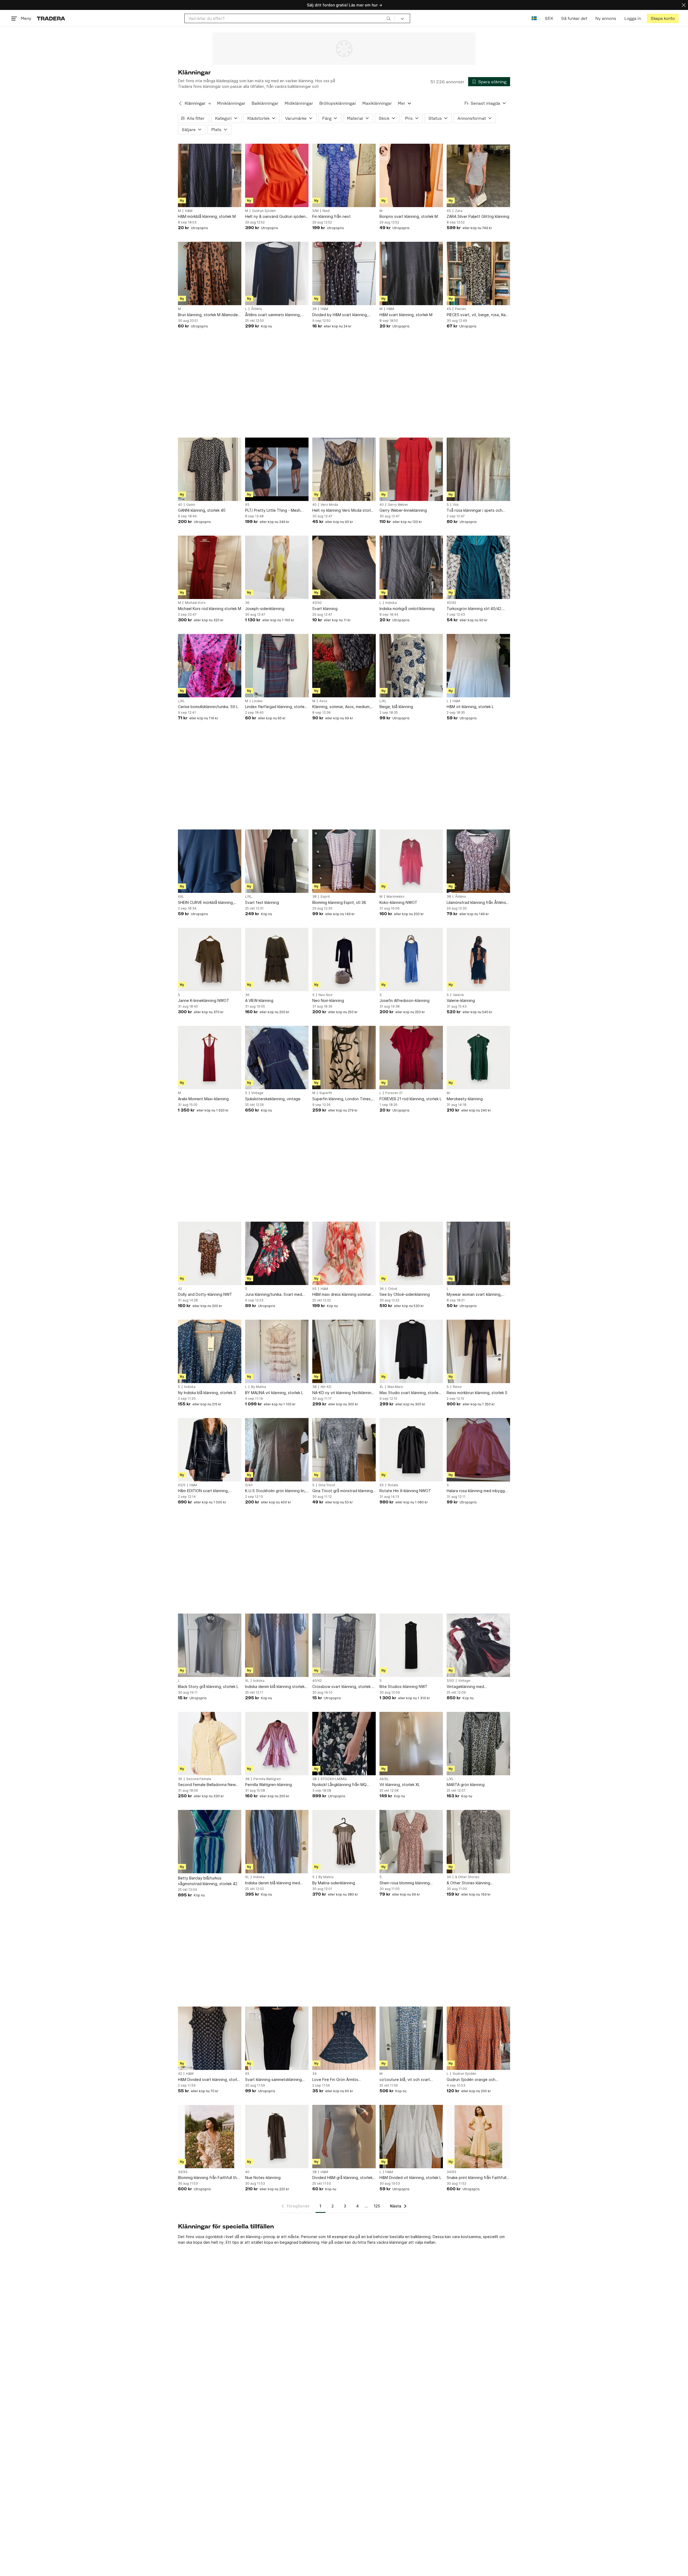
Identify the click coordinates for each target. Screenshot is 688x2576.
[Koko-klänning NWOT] (411, 861)
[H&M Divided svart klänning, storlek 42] (210, 2038)
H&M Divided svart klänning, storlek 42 (210, 2080)
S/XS (450, 1681)
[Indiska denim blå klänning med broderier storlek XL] (277, 1842)
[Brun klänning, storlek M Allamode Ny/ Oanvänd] (210, 273)
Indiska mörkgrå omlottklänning (407, 609)
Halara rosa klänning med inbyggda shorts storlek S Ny (478, 1491)
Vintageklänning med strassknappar (465, 1687)
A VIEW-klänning (259, 1000)
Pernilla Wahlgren (267, 1779)
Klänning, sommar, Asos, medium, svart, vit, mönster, (341, 707)
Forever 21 (394, 1093)
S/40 (249, 1485)
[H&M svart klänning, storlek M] (411, 273)
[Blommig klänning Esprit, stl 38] (344, 861)
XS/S (182, 1485)
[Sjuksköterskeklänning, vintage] (277, 1058)
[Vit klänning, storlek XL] (411, 1744)
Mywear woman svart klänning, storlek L (474, 1295)
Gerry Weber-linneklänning (403, 510)
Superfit (326, 1093)
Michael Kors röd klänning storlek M (209, 609)
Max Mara (395, 1387)
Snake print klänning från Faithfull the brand (476, 2178)
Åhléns (257, 309)
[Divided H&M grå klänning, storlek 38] (344, 2137)
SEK (549, 18)
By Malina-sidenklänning (334, 1883)
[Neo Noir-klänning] (344, 959)
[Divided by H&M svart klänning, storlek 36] (344, 273)
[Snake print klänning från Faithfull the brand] (478, 2137)
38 (314, 897)
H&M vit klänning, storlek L (470, 707)
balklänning (309, 2242)
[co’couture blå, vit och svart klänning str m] (411, 2038)
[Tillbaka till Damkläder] (180, 103)
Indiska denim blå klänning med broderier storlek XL (273, 1883)
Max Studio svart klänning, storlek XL (410, 1393)
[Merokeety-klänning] (478, 1058)
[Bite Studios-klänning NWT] (411, 1645)
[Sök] (389, 18)
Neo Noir (326, 995)
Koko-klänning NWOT (398, 902)
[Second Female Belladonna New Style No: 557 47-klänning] (210, 1744)
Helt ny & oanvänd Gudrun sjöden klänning (275, 217)
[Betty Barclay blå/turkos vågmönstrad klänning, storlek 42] (210, 1842)
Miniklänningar (231, 103)
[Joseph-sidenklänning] (277, 567)
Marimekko (395, 897)
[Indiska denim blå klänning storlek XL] (277, 1645)
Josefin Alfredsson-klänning (404, 1000)
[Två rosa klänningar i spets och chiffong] (478, 469)
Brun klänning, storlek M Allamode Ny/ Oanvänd (208, 315)
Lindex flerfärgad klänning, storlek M (276, 707)
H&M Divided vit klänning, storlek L (410, 2178)
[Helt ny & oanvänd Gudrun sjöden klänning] (277, 175)
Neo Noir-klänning (328, 1000)
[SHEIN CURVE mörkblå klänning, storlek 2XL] (210, 861)
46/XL (384, 1779)
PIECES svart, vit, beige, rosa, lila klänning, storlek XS (476, 315)
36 (314, 309)
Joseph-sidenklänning (265, 609)
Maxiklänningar (377, 103)
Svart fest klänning (262, 902)
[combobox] (290, 18)
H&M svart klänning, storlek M (406, 315)
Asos (323, 701)
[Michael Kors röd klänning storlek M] (210, 567)
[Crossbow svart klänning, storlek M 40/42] (344, 1645)
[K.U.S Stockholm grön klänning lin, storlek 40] (277, 1450)
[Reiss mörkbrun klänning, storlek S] (478, 1351)
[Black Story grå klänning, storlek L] (210, 1645)
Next (326, 211)
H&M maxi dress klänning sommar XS (342, 1295)
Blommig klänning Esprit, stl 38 (339, 902)
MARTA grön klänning (466, 1785)
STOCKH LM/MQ (334, 1779)
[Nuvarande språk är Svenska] (534, 18)
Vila (456, 505)
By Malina (259, 1387)
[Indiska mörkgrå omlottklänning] (411, 567)
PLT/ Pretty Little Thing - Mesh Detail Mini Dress (273, 510)
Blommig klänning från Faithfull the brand (209, 2178)
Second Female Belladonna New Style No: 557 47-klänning (207, 1785)
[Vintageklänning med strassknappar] (478, 1645)
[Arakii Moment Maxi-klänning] (210, 1058)
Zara (459, 211)
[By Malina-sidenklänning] (344, 1842)
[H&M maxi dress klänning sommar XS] (344, 1253)
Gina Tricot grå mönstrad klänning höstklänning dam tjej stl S (343, 1491)
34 (449, 1877)
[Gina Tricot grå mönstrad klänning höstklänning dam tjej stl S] (344, 1450)
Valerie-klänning (461, 1000)
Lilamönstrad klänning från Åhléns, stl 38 (477, 903)
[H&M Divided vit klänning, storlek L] (411, 2137)
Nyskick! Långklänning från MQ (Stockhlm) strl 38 (339, 1785)
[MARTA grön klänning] (478, 1744)
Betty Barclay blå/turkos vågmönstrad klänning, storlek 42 (208, 1881)
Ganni (191, 505)
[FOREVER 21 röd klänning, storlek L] (411, 1058)
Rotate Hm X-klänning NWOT (405, 1491)
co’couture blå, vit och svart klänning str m (405, 2080)
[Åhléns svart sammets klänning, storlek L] (277, 273)
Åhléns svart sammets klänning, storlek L (273, 315)
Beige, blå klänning (396, 707)
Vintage (257, 1093)
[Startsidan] (51, 18)
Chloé (393, 1289)
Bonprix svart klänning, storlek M (409, 216)
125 (377, 2206)
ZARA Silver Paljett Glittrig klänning (478, 216)
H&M (189, 211)
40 (180, 505)
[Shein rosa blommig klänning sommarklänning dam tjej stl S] (411, 1842)
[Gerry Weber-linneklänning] (411, 469)
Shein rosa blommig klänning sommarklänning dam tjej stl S (406, 1883)
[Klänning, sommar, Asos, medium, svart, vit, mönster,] (344, 666)
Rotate (393, 1485)
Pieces (461, 309)
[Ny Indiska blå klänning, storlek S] (210, 1351)
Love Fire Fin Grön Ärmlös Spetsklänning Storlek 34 (335, 2080)
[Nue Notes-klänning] (277, 2137)
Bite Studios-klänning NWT (404, 1686)
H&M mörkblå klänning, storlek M (207, 216)
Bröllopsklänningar (338, 103)
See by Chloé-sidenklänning (405, 1294)
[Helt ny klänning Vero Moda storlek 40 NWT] (344, 469)
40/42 (317, 603)
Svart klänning (325, 609)
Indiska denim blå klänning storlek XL (275, 1687)
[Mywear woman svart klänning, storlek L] (478, 1253)
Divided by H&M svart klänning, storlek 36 (340, 315)
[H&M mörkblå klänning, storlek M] (210, 175)
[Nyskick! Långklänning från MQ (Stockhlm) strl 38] (344, 1744)
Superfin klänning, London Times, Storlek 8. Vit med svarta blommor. (343, 1099)
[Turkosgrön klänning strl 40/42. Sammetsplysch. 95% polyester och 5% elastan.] (478, 567)
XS (449, 211)
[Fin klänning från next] (344, 175)
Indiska (391, 603)
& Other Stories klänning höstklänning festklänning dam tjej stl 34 (477, 1883)
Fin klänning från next (332, 216)
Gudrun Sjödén (264, 211)
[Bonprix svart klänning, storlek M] (411, 175)
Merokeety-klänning (465, 1099)
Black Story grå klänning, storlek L (208, 1686)
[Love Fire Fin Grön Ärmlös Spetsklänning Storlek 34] (344, 2038)
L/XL (181, 701)
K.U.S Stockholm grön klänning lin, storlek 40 (275, 1491)
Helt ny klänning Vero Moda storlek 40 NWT (344, 510)
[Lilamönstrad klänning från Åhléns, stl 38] (478, 861)
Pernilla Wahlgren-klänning (268, 1785)
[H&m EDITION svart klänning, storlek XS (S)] (210, 1450)
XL (381, 1387)
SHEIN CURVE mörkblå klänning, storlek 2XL (206, 903)
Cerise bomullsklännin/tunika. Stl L (208, 707)
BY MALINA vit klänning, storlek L (274, 1393)
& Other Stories (467, 1877)
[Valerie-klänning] (478, 959)
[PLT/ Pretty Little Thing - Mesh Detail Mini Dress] (277, 469)
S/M (315, 211)
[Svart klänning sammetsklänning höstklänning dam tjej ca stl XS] (277, 2038)
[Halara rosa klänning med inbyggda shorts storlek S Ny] (478, 1450)
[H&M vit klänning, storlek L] (478, 666)
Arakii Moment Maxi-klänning (203, 1099)
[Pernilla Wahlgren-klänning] (277, 1744)
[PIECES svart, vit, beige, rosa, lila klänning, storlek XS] (478, 273)
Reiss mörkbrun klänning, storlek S (477, 1393)
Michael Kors (195, 603)
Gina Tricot (327, 1485)
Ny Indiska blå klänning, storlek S (207, 1393)
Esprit (325, 897)
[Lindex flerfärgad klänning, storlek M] (277, 666)
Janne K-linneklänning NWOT (204, 1000)
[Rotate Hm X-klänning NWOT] (411, 1450)
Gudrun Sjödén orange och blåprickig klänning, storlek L (472, 2080)
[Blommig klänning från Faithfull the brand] (210, 2137)
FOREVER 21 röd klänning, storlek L (411, 1099)
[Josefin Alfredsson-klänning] (411, 959)
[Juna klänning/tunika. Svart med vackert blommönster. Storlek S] (277, 1253)
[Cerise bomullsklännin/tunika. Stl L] (210, 666)
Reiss (457, 1387)
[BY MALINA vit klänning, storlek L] (277, 1351)
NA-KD (326, 1387)
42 (180, 1289)
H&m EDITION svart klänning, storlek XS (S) (203, 1491)
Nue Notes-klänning (263, 2178)
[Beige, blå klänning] (411, 666)
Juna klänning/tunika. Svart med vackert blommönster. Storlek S (274, 1295)
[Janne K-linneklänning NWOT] (210, 959)
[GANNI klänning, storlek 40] (210, 469)
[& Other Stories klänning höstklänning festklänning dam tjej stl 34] (478, 1842)
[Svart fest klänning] (277, 861)
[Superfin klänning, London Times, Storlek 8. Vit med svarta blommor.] (344, 1058)
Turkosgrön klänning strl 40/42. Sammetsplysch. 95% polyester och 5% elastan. (475, 609)
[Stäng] (684, 5)
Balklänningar (265, 103)
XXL (181, 897)
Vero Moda (329, 505)
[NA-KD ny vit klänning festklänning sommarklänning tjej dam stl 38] (344, 1351)
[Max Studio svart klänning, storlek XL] (411, 1351)
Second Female (199, 1779)
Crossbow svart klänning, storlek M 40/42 (344, 1687)
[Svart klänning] (344, 567)
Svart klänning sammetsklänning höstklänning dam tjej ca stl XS (273, 2080)
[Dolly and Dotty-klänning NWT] (210, 1253)
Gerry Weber (398, 505)
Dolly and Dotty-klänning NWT (205, 1294)
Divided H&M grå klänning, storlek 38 (342, 2178)
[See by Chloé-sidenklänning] (411, 1253)
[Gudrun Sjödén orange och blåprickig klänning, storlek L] (478, 2038)
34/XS (183, 2172)
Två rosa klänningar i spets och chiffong (474, 510)
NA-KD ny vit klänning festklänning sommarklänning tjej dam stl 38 (343, 1393)
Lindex (257, 701)
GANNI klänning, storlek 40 (202, 510)
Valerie (458, 995)
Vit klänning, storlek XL (400, 1785)
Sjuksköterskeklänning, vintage (273, 1099)
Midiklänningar (299, 103)
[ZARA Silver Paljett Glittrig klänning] (478, 175)
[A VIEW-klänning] (277, 959)
